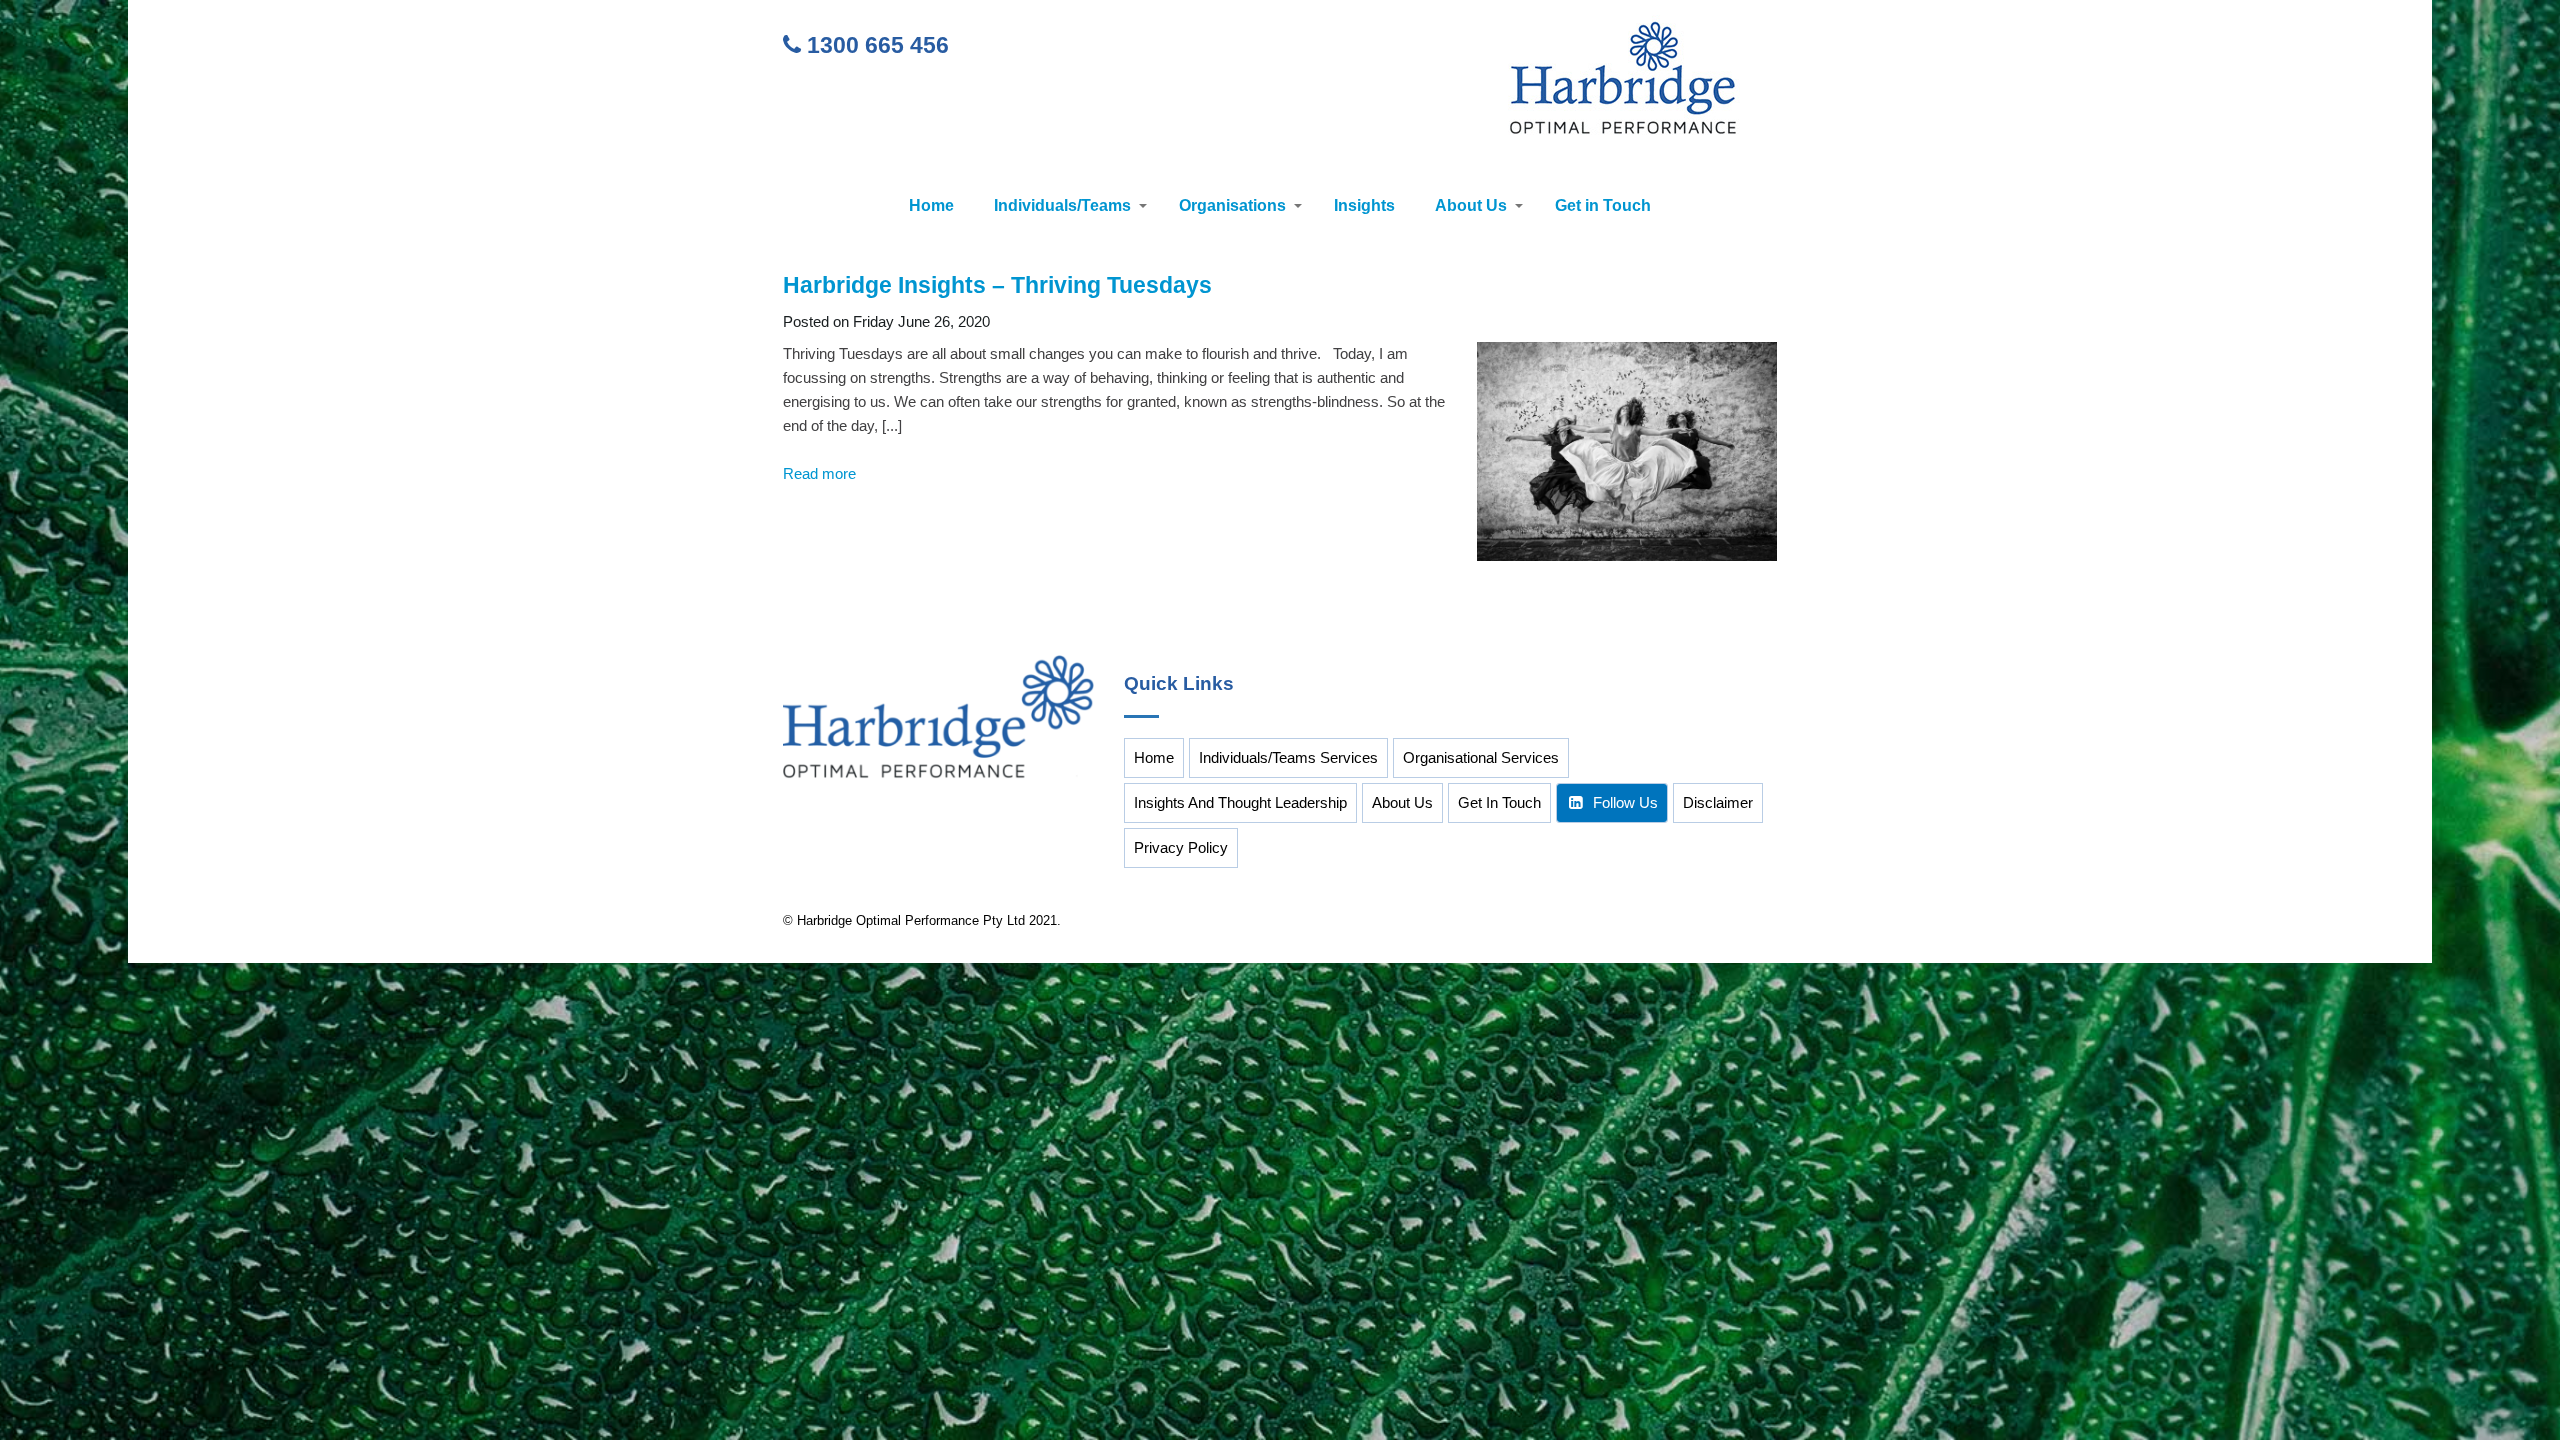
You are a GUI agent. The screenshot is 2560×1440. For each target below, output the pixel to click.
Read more (819, 473)
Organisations (1232, 205)
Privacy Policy (1181, 847)
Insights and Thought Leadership (1240, 802)
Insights (1364, 205)
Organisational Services (1481, 757)
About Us (1471, 205)
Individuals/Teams (1062, 205)
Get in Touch (1603, 205)
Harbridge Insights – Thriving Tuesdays (997, 285)
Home (931, 205)
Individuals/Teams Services (1288, 757)
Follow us (1625, 802)
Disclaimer (1718, 802)
